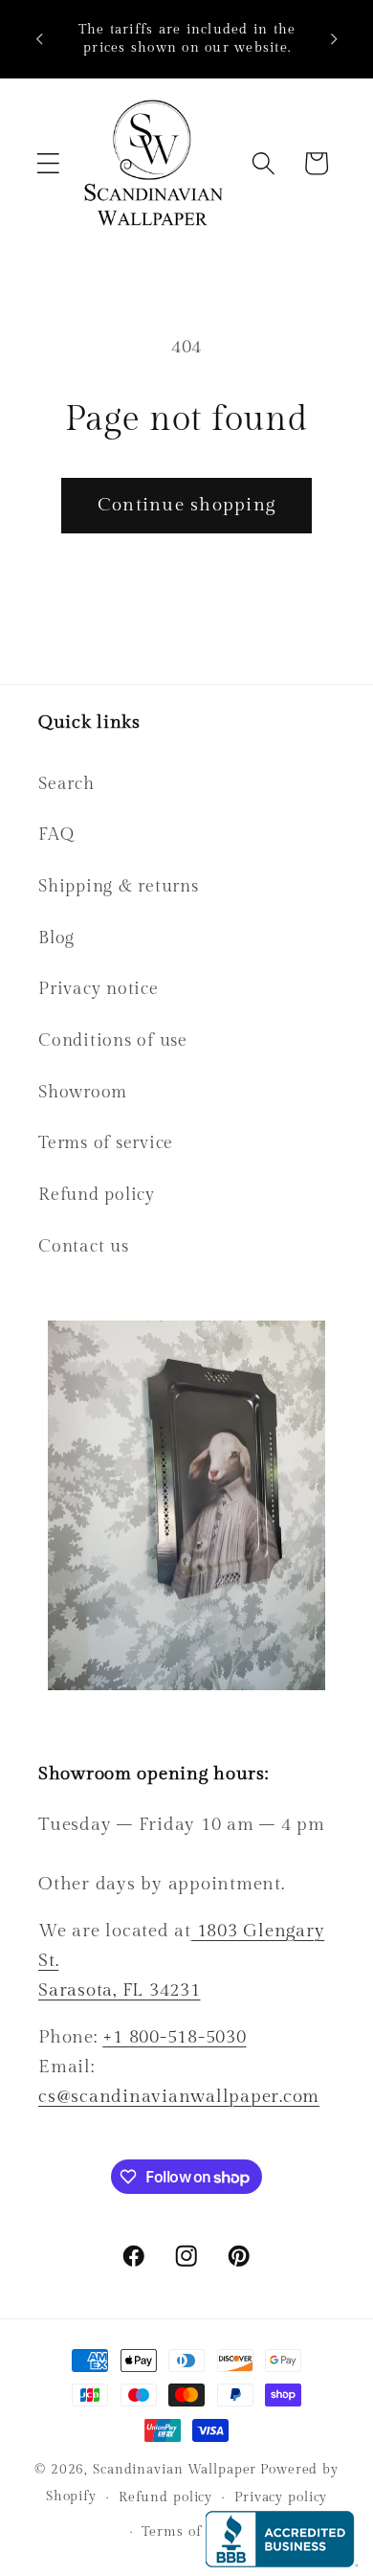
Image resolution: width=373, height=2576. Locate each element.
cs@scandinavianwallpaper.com (179, 2096)
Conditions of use (113, 1040)
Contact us (84, 1246)
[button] (48, 163)
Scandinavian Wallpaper (175, 2470)
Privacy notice (99, 989)
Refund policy (97, 1195)
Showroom (83, 1092)
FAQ (56, 835)
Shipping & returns (119, 886)
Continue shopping (186, 505)
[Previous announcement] (39, 39)
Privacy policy (281, 2497)
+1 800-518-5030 (174, 2037)
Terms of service (106, 1143)
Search (66, 784)
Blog (56, 938)
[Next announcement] (334, 39)
